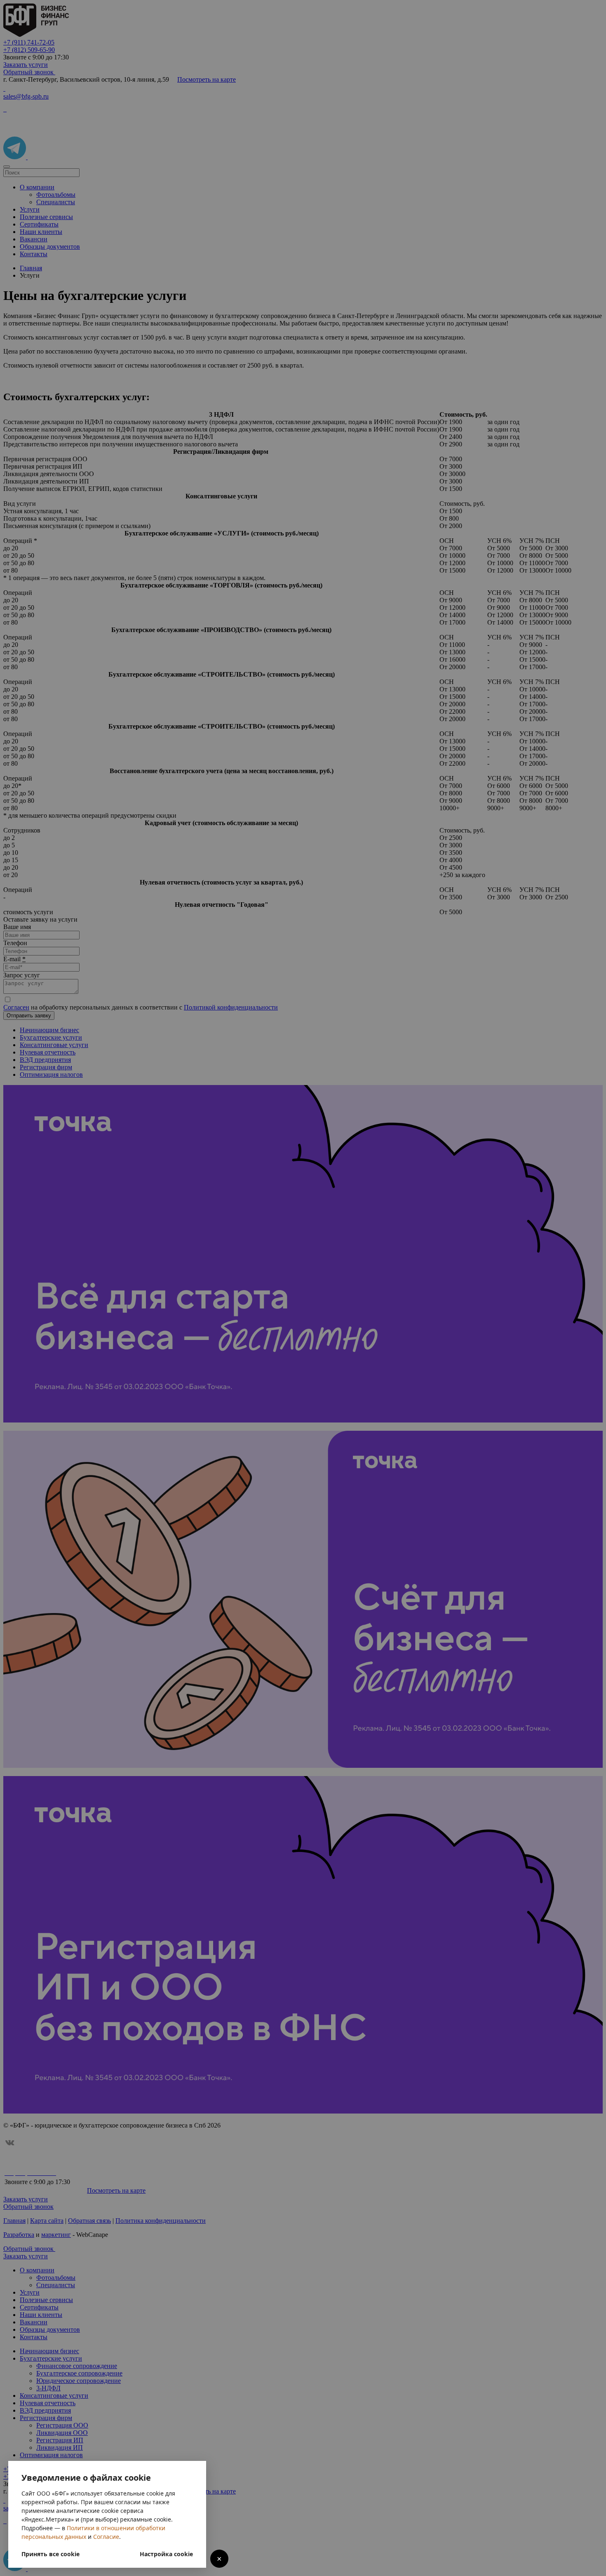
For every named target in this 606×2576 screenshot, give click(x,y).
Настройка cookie (166, 2554)
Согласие (106, 2537)
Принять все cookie (50, 2554)
